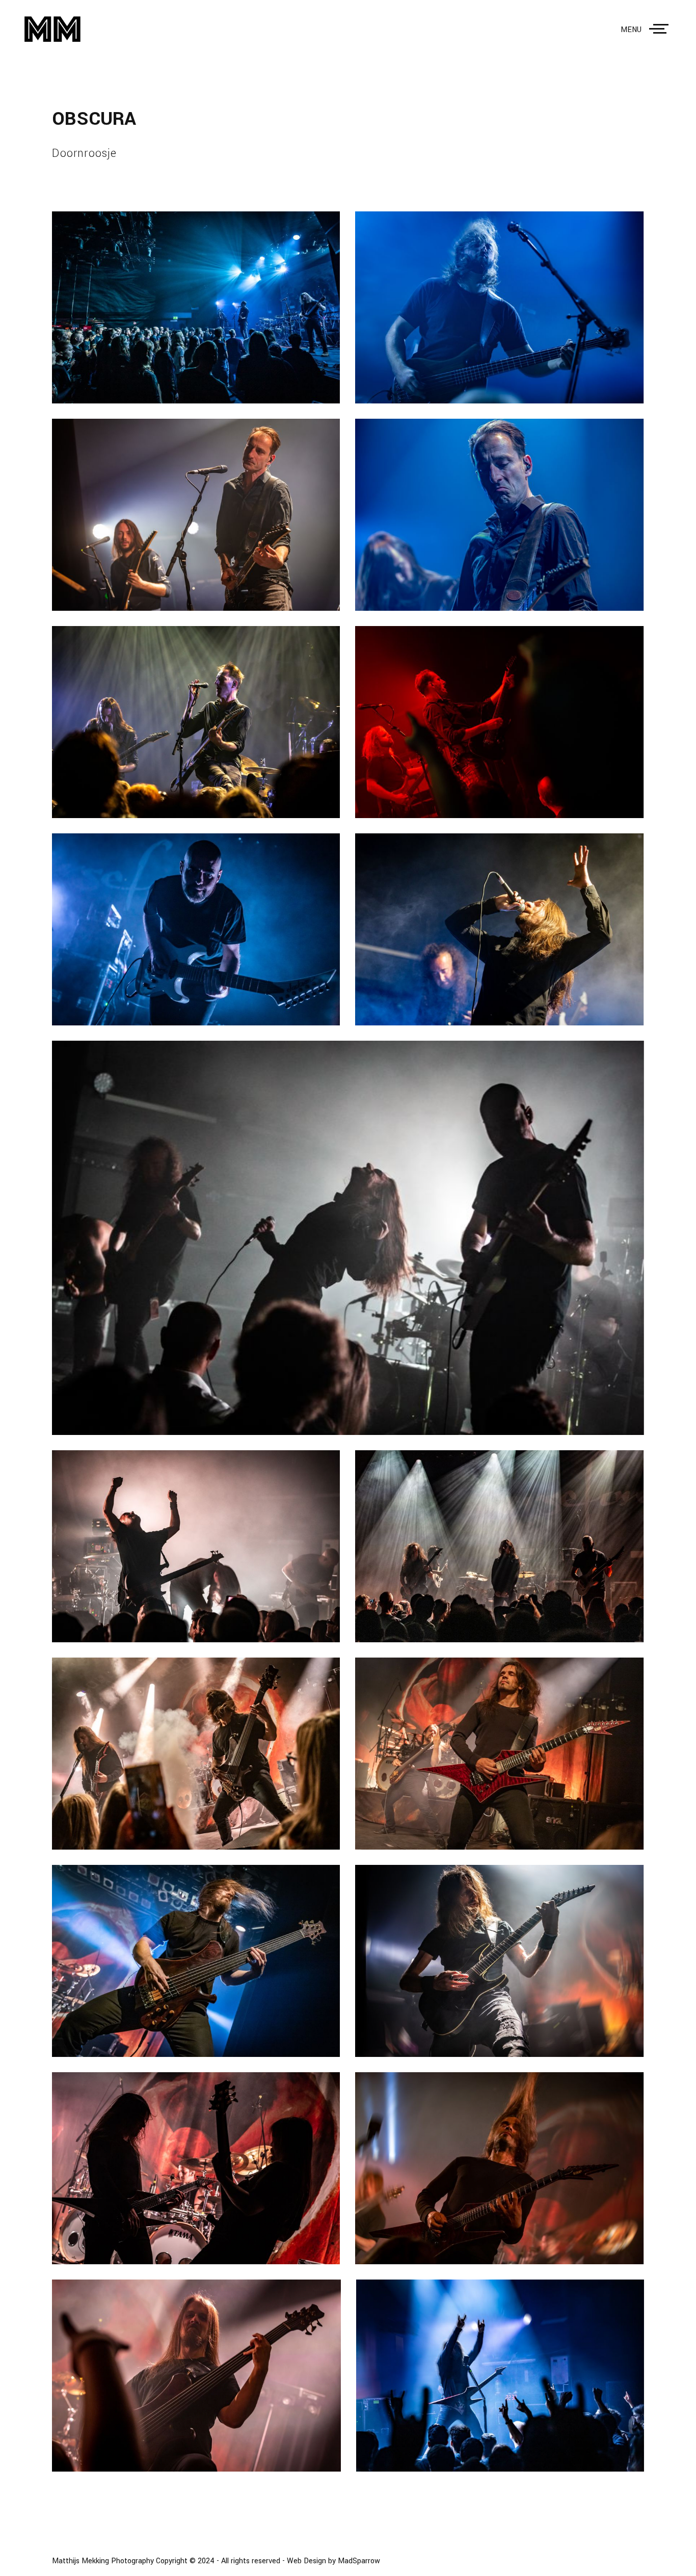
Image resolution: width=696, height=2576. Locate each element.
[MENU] (661, 29)
